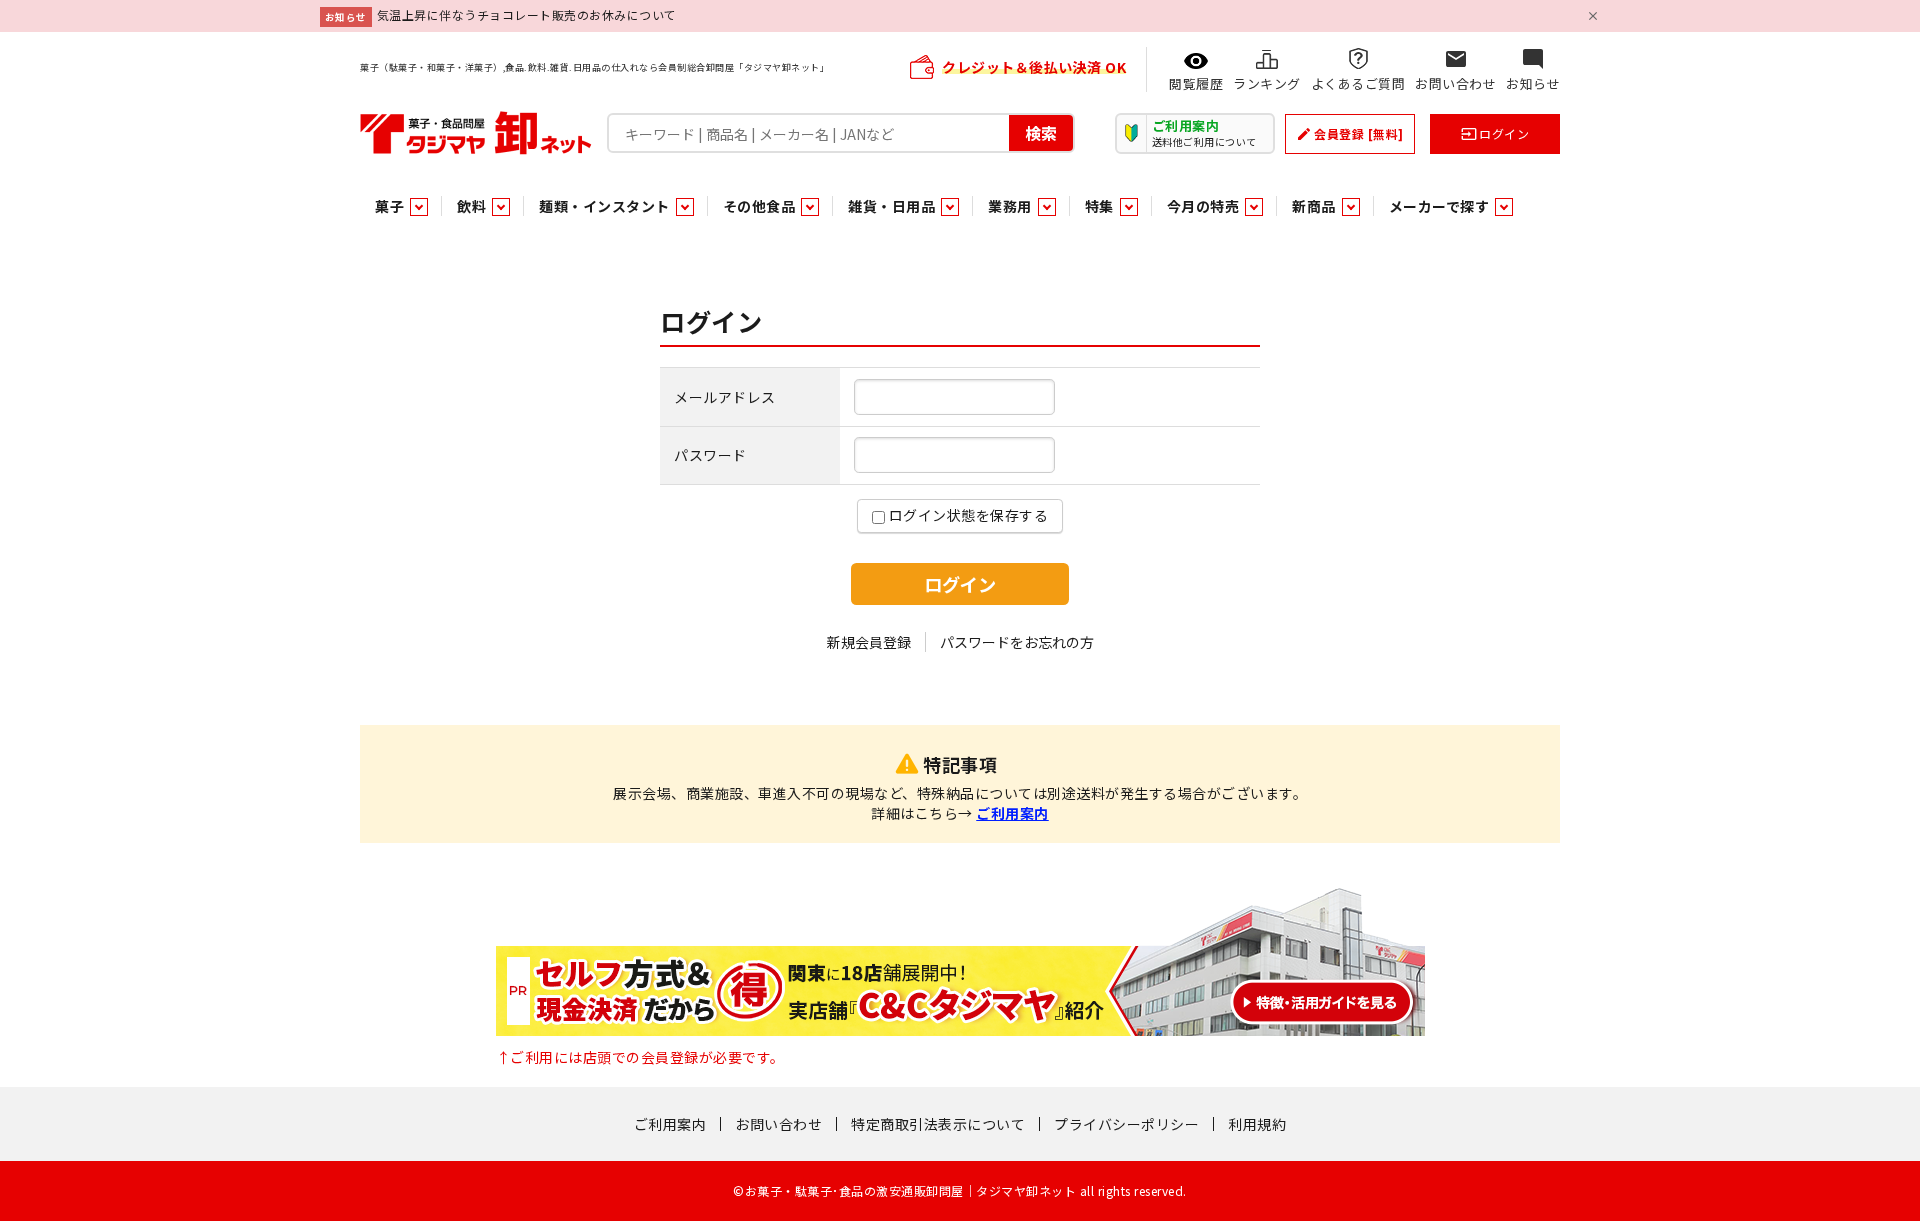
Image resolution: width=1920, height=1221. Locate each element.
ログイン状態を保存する (966, 515)
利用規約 (1257, 1124)
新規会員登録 (869, 642)
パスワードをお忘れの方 (1017, 642)
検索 (1041, 132)
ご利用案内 (1012, 813)
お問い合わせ (778, 1124)
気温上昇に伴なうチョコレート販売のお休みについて (527, 14)
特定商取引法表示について (938, 1124)
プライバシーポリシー (1126, 1124)
